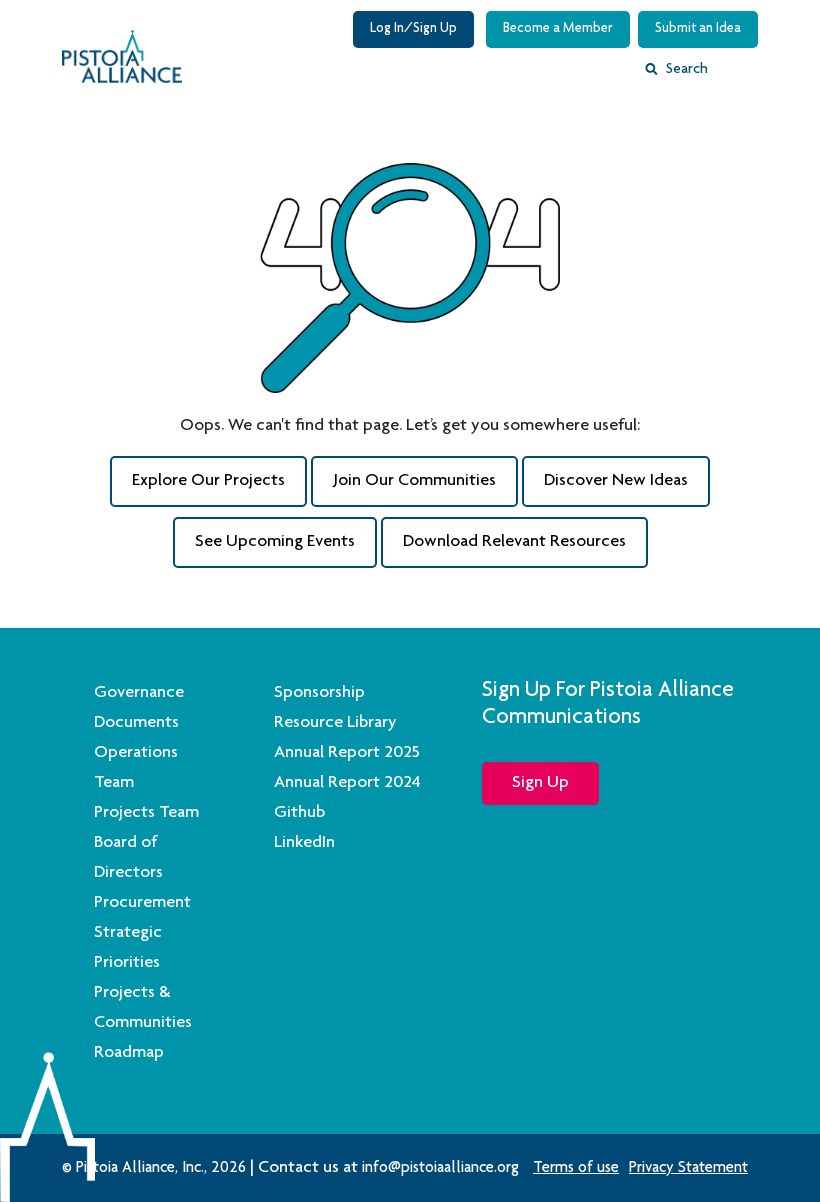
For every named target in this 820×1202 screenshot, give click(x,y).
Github (299, 813)
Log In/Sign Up (413, 29)
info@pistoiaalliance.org (440, 1169)
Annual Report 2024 (347, 783)
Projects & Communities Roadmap (143, 1023)
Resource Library (335, 723)
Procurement (142, 903)
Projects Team (146, 813)
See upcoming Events (275, 542)
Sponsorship (319, 693)
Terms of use (576, 1169)
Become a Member (558, 29)
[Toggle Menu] (744, 74)
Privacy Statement (688, 1169)
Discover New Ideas (616, 481)
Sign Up (540, 783)
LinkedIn (304, 843)
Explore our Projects (208, 481)
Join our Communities (414, 481)
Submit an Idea (698, 29)
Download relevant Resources (514, 542)
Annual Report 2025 (347, 753)
